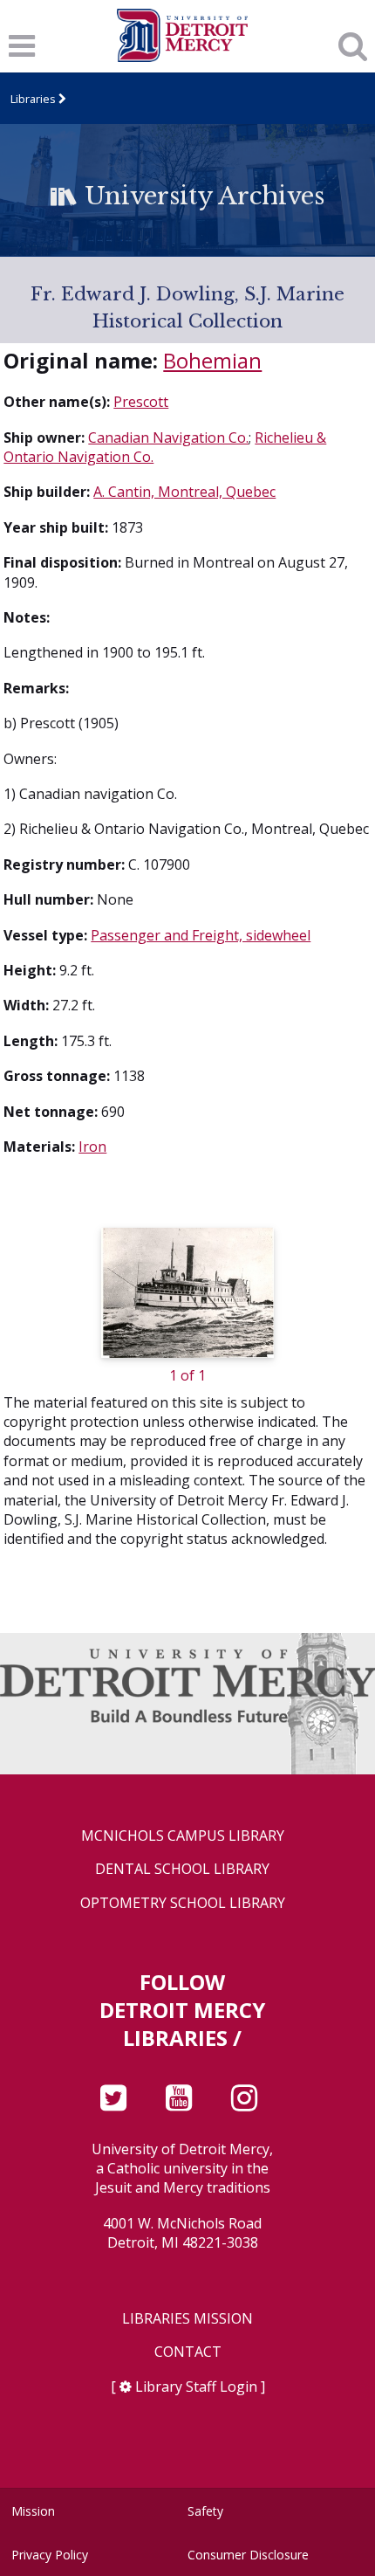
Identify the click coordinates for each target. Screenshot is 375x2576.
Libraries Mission (187, 2319)
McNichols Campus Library (183, 1836)
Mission (33, 2511)
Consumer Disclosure (248, 2555)
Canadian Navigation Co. (168, 437)
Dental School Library (182, 1869)
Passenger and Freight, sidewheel (201, 935)
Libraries (33, 99)
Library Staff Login (196, 2387)
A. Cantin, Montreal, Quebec (184, 492)
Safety (205, 2511)
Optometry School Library (183, 1903)
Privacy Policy (50, 2555)
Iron (92, 1147)
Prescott (141, 402)
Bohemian (212, 360)
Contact (188, 2352)
